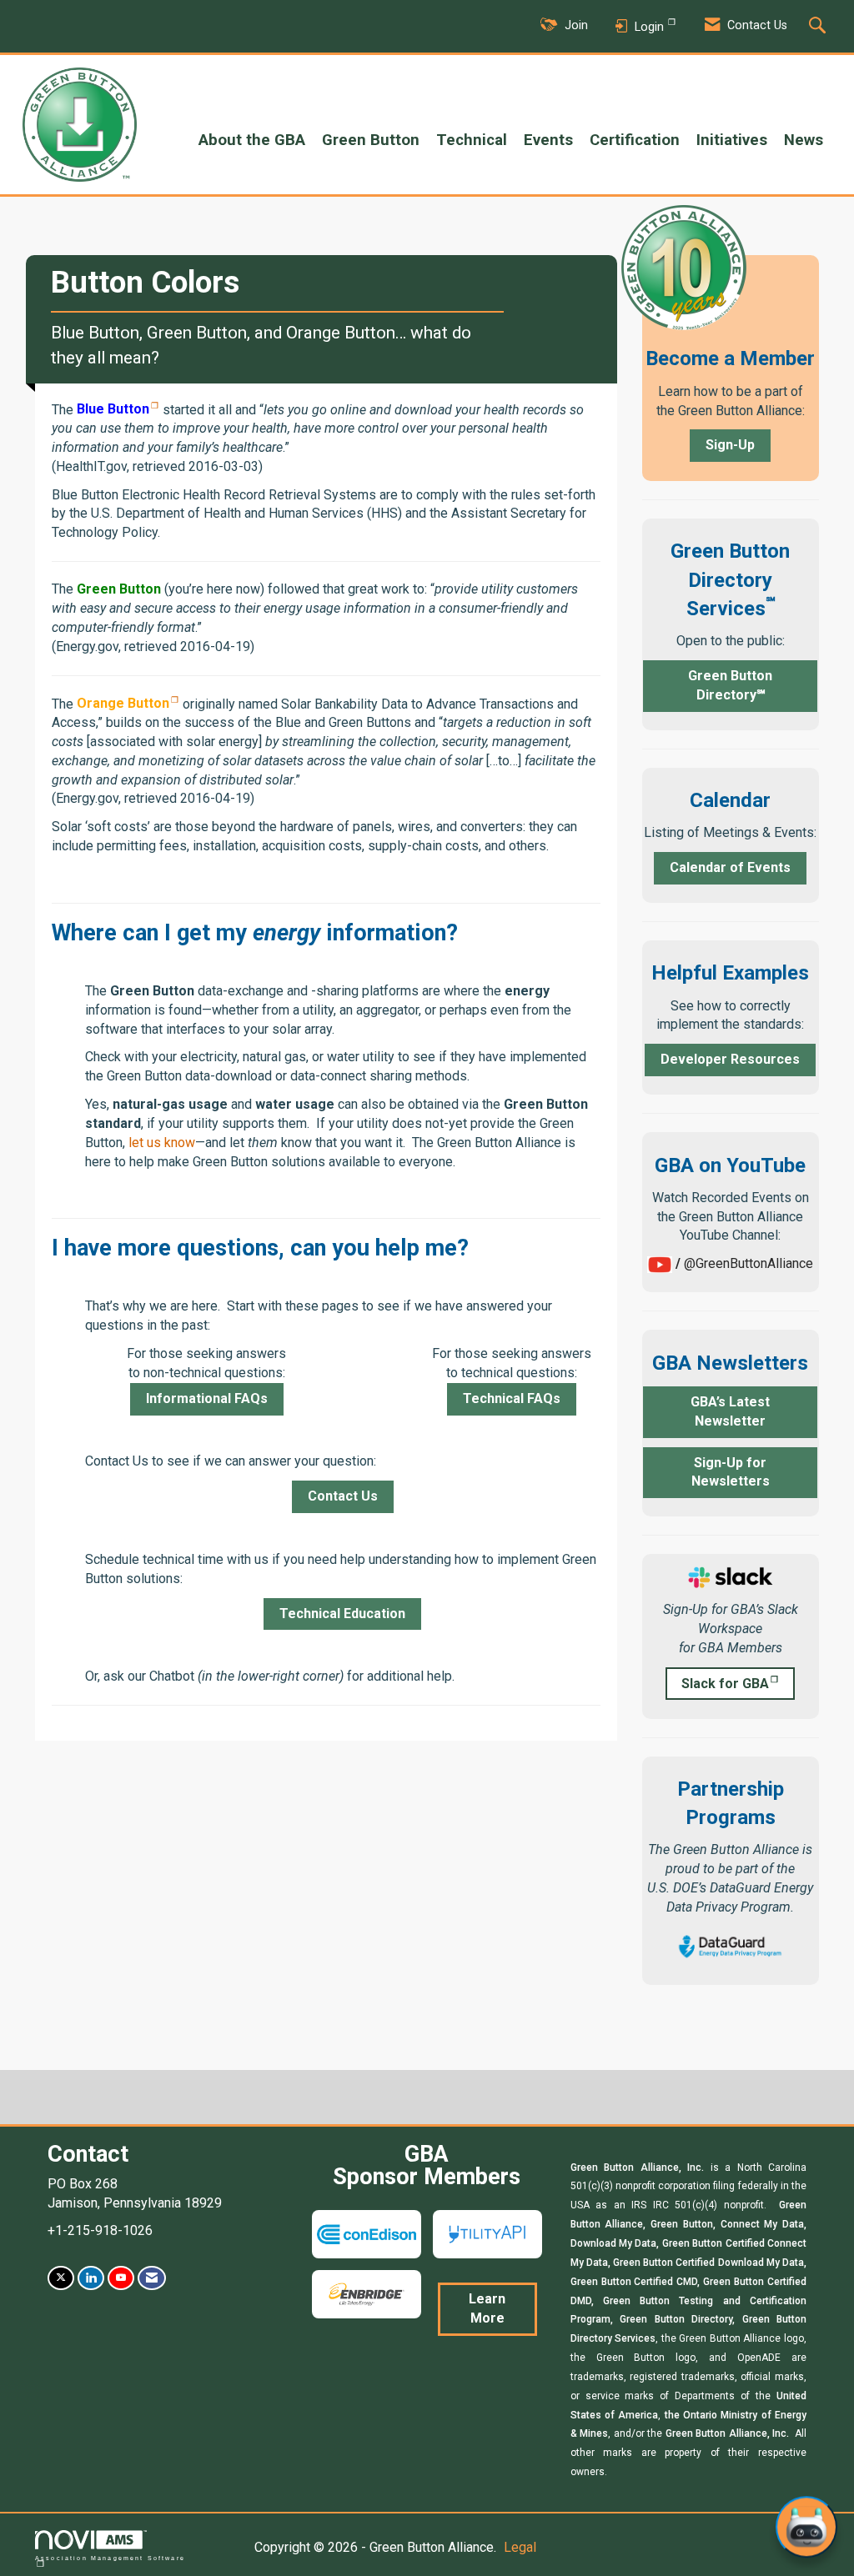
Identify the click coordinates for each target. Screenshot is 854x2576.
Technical (472, 140)
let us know (162, 1143)
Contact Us (343, 1496)
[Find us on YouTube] (121, 2278)
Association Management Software (110, 2558)
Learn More (487, 2308)
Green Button (371, 140)
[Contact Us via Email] (152, 2278)
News (804, 140)
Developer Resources (730, 1059)
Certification (635, 140)
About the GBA (252, 140)
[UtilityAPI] (487, 2233)
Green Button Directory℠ (730, 685)
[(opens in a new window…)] (731, 1577)
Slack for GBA (725, 1684)
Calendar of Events (730, 867)
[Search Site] (819, 27)
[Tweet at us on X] (61, 2278)
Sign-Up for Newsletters (731, 1472)
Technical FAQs (512, 1398)
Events (548, 140)
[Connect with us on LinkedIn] (91, 2278)
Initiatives (732, 140)
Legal (520, 2547)
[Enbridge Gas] (367, 2293)
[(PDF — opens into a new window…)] (730, 1945)
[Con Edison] (367, 2233)
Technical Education (342, 1614)
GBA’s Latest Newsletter (730, 1411)
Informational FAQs (207, 1398)
